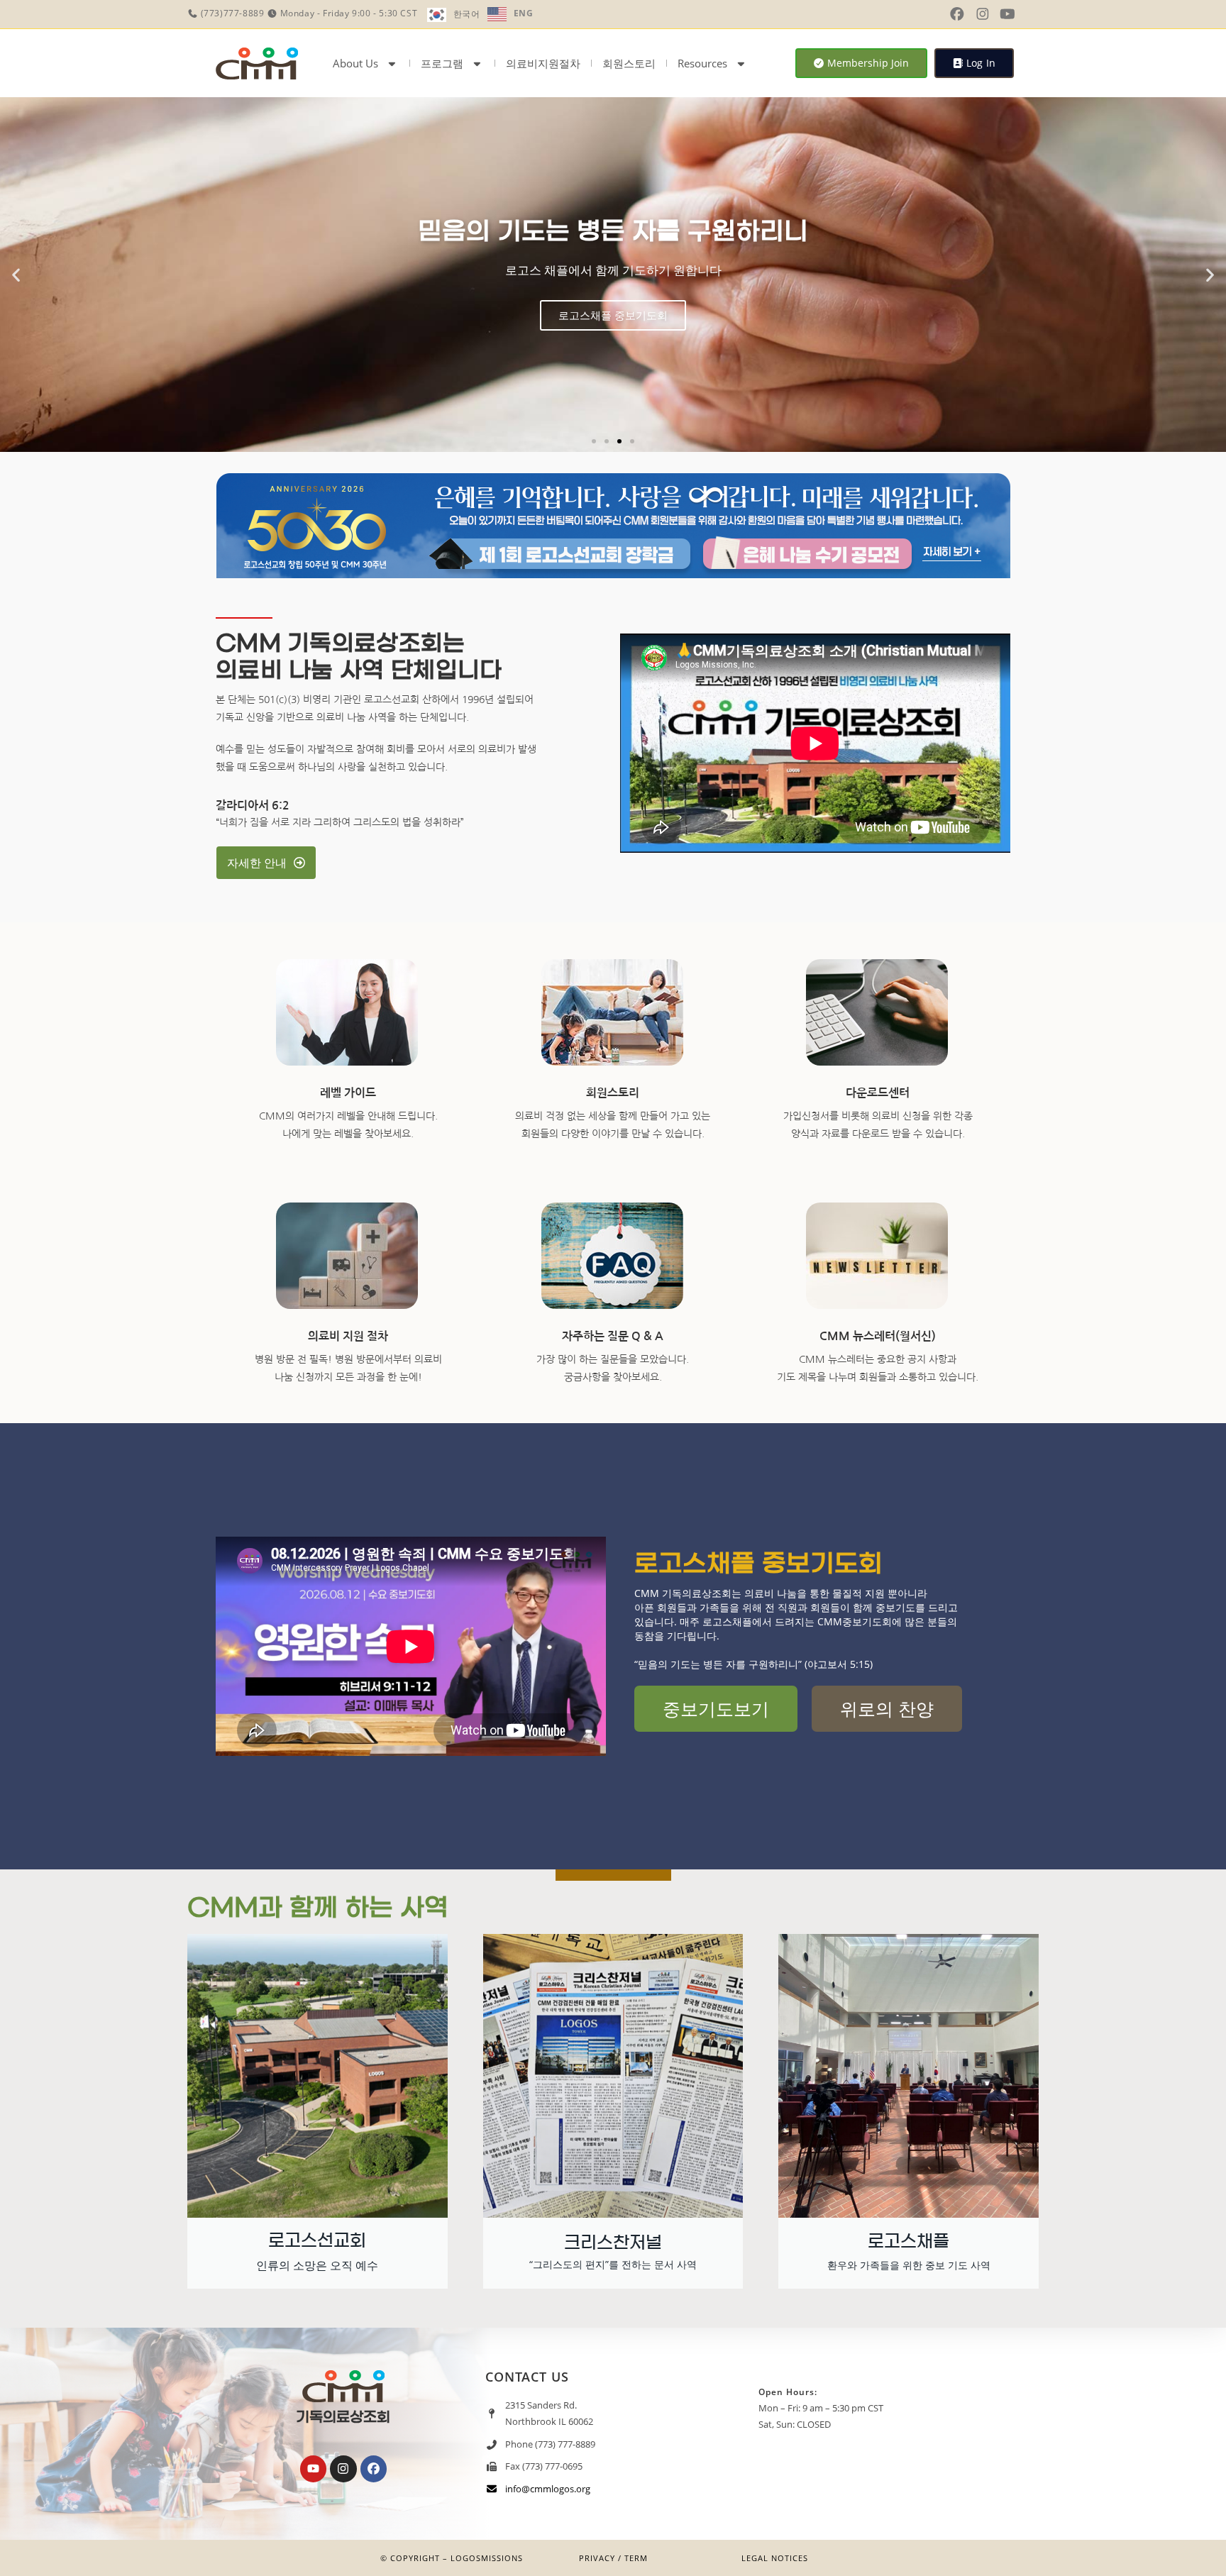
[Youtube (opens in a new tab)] (1007, 14)
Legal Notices (775, 2558)
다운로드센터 (878, 1093)
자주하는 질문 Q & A (613, 1336)
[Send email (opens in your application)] (1029, 14)
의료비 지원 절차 (348, 1336)
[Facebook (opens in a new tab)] (957, 14)
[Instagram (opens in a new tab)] (983, 14)
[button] (16, 275)
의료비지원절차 (543, 63)
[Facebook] (374, 2469)
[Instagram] (343, 2469)
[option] (510, 14)
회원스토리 (629, 63)
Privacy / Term (613, 2558)
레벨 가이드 (348, 1093)
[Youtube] (313, 2469)
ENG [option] (524, 13)
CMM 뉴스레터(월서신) (878, 1336)
